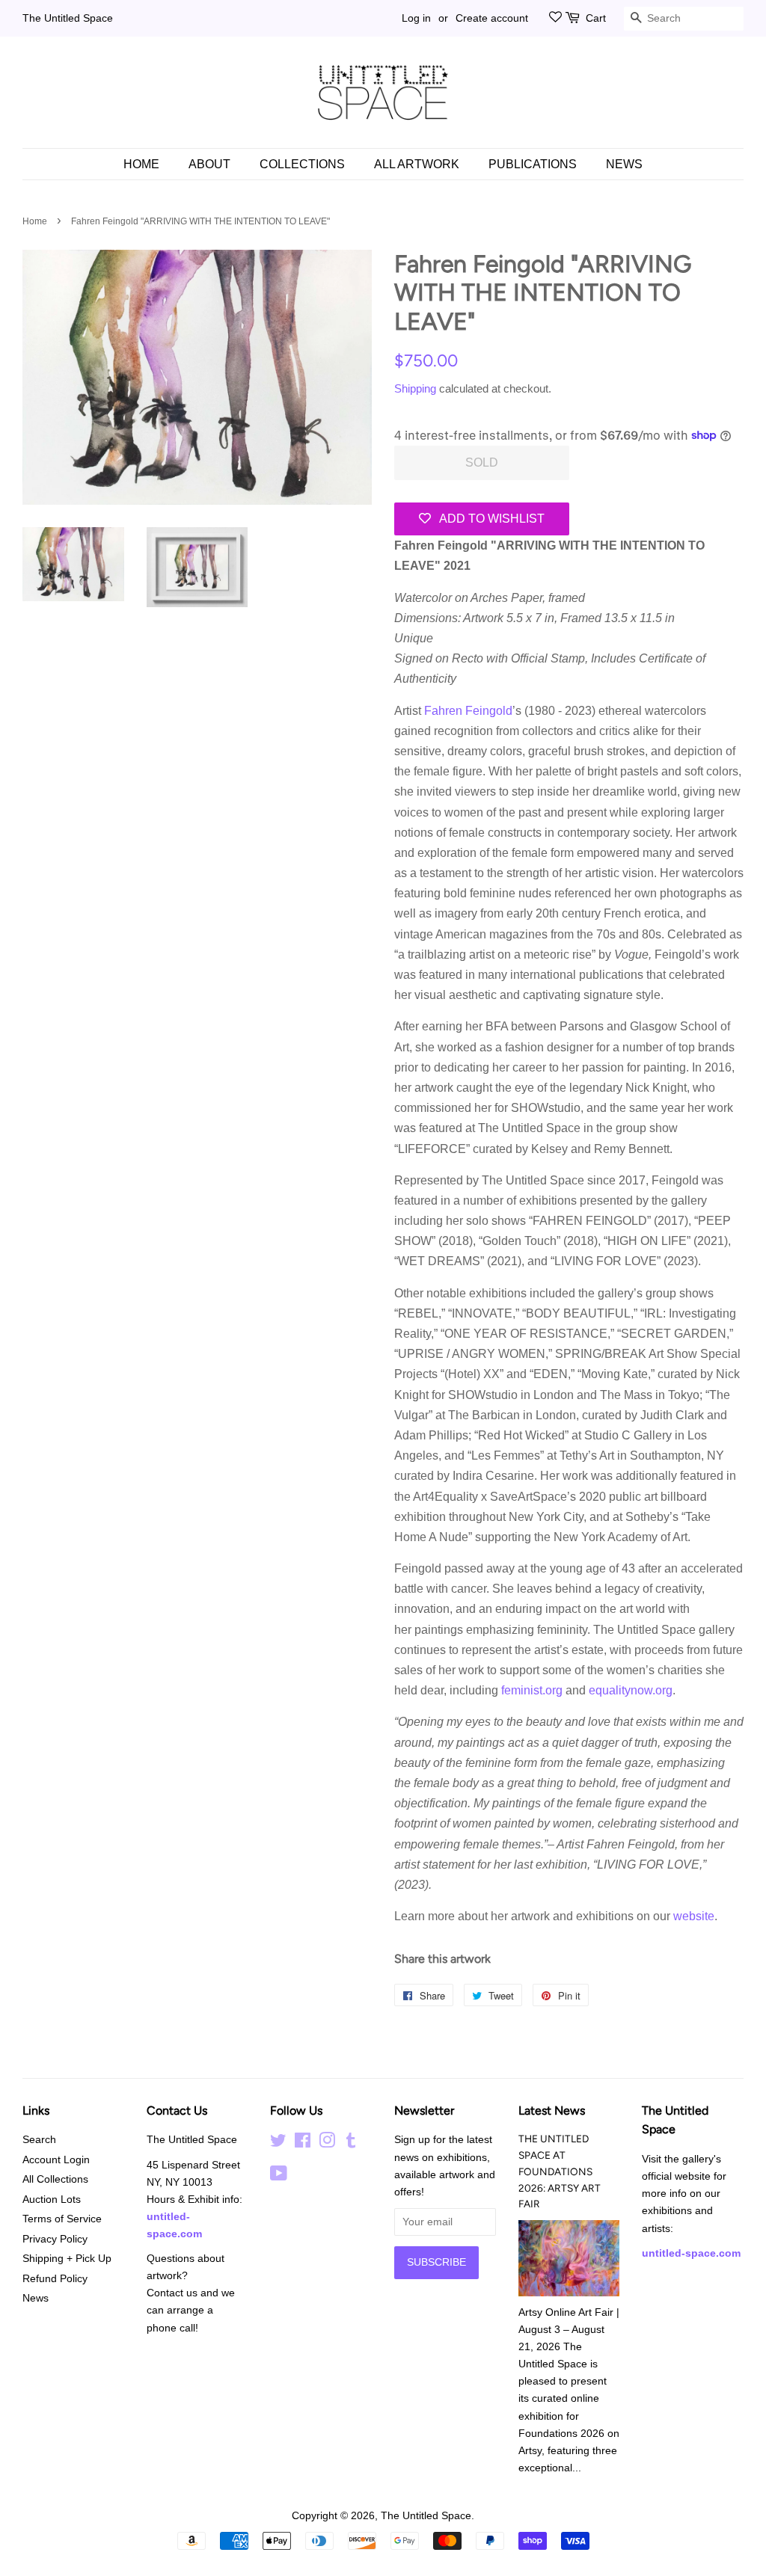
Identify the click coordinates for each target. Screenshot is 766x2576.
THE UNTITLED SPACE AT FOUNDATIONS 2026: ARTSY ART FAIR (560, 2171)
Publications (533, 164)
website (694, 1916)
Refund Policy (55, 2279)
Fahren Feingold (468, 711)
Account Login (56, 2160)
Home (141, 164)
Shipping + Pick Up (67, 2259)
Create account (492, 18)
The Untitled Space (68, 18)
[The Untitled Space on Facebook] (303, 2143)
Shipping (415, 388)
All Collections (55, 2179)
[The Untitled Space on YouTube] (279, 2176)
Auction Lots (52, 2200)
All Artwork (417, 164)
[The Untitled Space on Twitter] (278, 2143)
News (624, 164)
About (209, 164)
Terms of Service (62, 2219)
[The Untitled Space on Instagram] (327, 2143)
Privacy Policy (55, 2239)
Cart (596, 18)
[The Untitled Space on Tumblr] (351, 2143)
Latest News (552, 2111)
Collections (302, 164)
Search (39, 2140)
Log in (416, 18)
